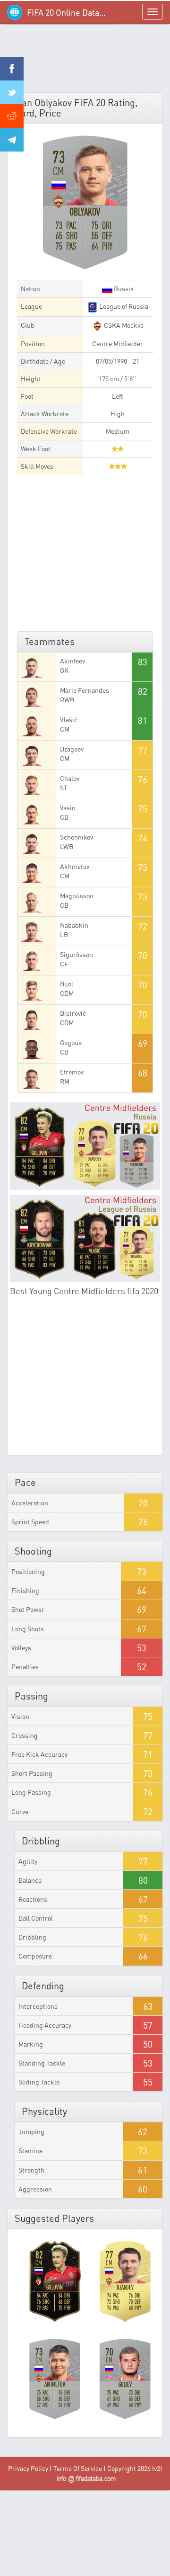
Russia (123, 289)
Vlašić (69, 720)
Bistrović (73, 1013)
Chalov (70, 778)
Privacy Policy (28, 2468)
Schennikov (76, 837)
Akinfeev (72, 661)
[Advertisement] (85, 62)
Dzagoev (72, 749)
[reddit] (12, 116)
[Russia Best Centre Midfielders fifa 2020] (85, 1146)
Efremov (72, 1072)
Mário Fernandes (85, 690)
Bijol (67, 984)
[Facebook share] (12, 69)
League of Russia (123, 306)
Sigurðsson (76, 954)
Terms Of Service (78, 2468)
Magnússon (77, 896)
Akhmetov (75, 866)
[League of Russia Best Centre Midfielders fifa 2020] (85, 1238)
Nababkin (74, 925)
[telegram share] (12, 140)
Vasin (68, 808)
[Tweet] (12, 92)
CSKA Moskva (123, 325)
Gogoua (71, 1042)
